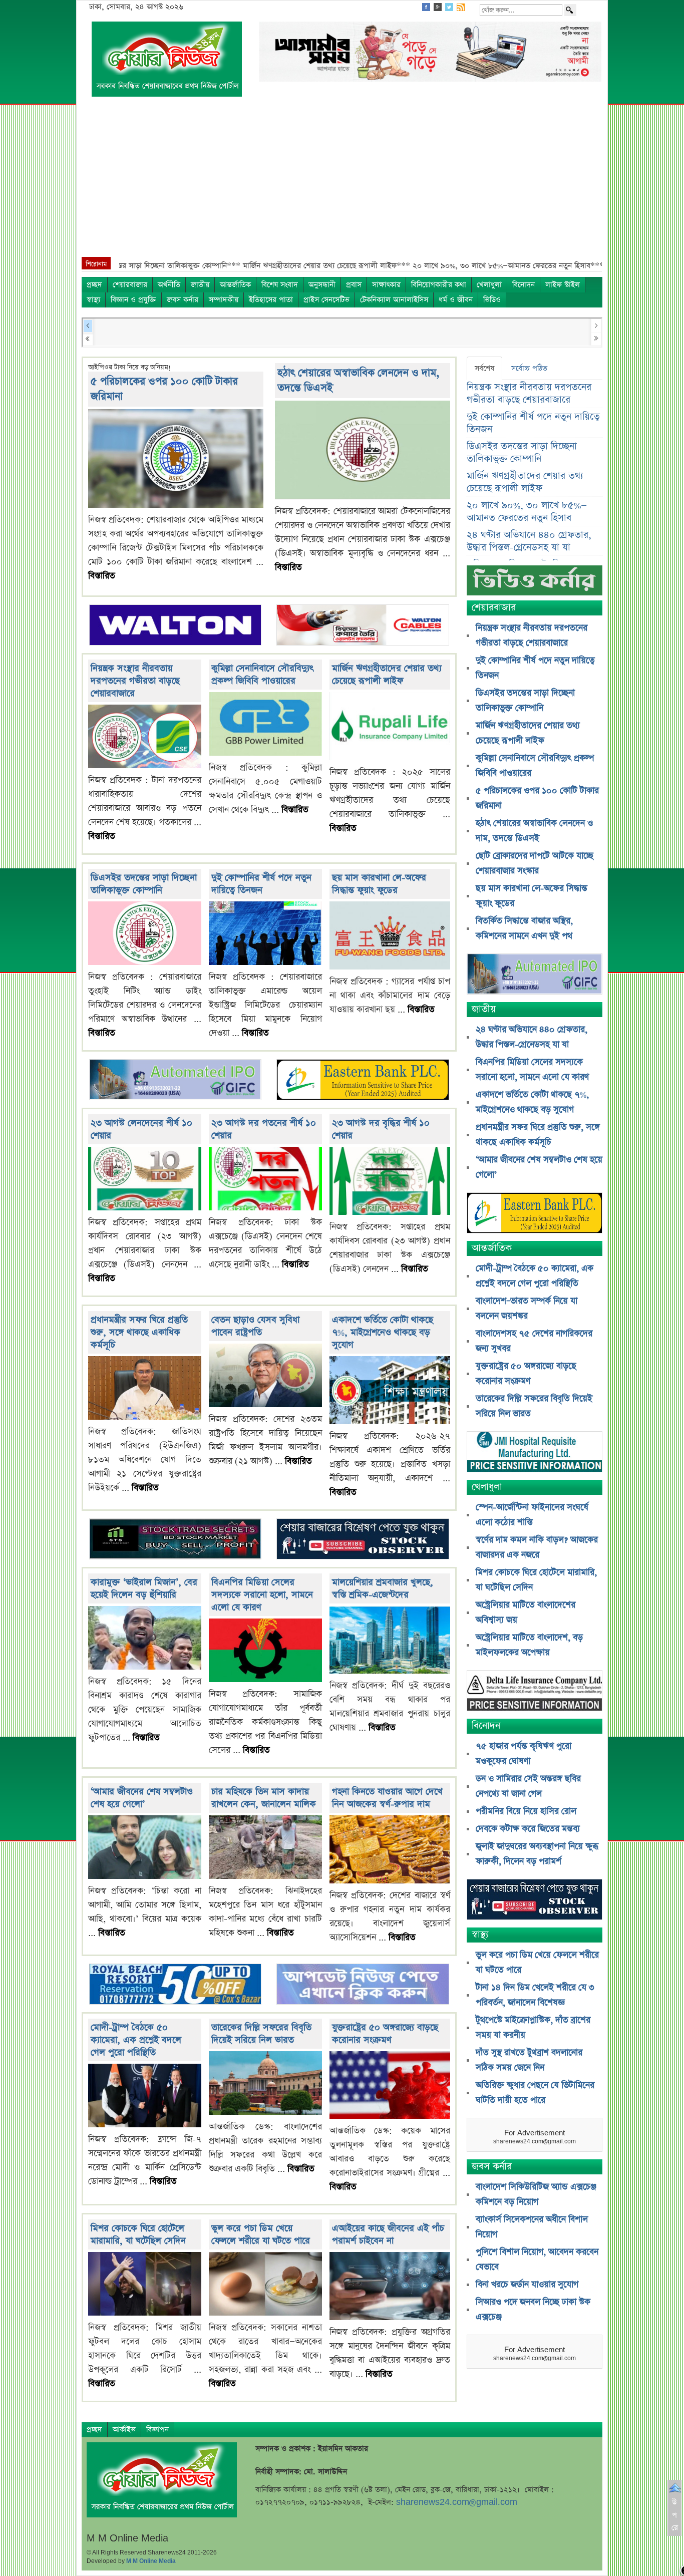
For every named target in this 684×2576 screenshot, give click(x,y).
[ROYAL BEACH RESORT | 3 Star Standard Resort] (175, 1985)
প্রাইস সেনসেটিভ (326, 300)
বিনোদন (524, 285)
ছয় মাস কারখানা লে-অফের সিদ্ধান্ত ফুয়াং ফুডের (379, 884)
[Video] (535, 584)
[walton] (175, 626)
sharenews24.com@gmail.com (457, 2502)
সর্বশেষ (484, 368)
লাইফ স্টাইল (563, 285)
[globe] (175, 1081)
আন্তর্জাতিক (235, 285)
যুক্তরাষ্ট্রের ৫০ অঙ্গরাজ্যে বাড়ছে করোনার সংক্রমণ (385, 2034)
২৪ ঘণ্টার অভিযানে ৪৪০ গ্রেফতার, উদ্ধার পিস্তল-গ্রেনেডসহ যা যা (529, 541)
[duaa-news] (363, 1985)
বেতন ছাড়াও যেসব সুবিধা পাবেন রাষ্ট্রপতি (255, 1326)
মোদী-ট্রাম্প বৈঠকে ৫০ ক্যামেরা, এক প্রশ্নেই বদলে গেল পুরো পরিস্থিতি (136, 2040)
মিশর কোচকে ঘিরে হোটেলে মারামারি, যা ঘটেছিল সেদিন (138, 2234)
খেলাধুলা (489, 285)
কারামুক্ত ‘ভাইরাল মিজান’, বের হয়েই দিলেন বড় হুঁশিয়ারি (144, 1588)
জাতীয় (200, 285)
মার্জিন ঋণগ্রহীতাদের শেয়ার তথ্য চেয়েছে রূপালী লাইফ (387, 675)
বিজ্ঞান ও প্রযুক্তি (133, 300)
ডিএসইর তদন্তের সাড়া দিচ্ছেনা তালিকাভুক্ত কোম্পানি (144, 884)
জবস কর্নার (183, 300)
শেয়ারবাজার (130, 285)
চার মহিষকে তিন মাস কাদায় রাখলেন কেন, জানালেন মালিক (264, 1798)
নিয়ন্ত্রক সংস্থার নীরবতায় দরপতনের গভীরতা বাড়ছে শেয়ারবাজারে (135, 681)
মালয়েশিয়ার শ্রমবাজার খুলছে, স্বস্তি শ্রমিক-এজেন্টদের (383, 1588)
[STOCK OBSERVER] (535, 1901)
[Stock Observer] (363, 1540)
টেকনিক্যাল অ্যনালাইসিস (394, 300)
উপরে (675, 2515)
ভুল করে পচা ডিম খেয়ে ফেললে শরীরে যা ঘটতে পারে (261, 2234)
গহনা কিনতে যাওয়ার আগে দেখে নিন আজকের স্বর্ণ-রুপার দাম (387, 1798)
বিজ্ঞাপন (157, 2430)
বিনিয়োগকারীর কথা (439, 285)
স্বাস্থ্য (93, 300)
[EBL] (363, 1081)
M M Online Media (151, 2561)
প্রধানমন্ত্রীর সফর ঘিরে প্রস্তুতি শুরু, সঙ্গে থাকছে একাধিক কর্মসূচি (139, 1332)
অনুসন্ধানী (322, 285)
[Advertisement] (342, 182)
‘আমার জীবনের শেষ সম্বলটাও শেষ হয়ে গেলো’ (142, 1798)
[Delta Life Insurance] (535, 1692)
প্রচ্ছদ (94, 285)
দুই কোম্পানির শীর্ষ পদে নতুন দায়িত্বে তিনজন (261, 884)
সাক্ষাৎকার (386, 285)
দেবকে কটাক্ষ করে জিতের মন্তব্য (528, 1829)
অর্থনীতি (169, 285)
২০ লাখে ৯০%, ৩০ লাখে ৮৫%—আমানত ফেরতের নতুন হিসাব (527, 512)
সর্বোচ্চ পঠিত (529, 368)
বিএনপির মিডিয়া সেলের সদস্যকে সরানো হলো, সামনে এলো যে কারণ (262, 1595)
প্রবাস (354, 285)
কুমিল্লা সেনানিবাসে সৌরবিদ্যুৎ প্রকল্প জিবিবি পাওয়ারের (262, 675)
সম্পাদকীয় (224, 300)
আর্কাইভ (124, 2430)
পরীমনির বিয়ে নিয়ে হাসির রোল (526, 1811)
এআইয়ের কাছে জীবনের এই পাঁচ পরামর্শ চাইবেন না (388, 2234)
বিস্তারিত (102, 576)
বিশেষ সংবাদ (280, 285)
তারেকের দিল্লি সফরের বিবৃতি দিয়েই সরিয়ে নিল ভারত (261, 2034)
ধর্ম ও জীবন (456, 300)
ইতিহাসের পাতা (271, 300)
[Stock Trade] (175, 1540)
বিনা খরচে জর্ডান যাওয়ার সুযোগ (527, 2285)
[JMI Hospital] (535, 1453)
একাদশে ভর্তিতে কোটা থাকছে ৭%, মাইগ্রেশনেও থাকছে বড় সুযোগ (383, 1332)
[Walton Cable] (363, 626)
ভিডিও (492, 300)
